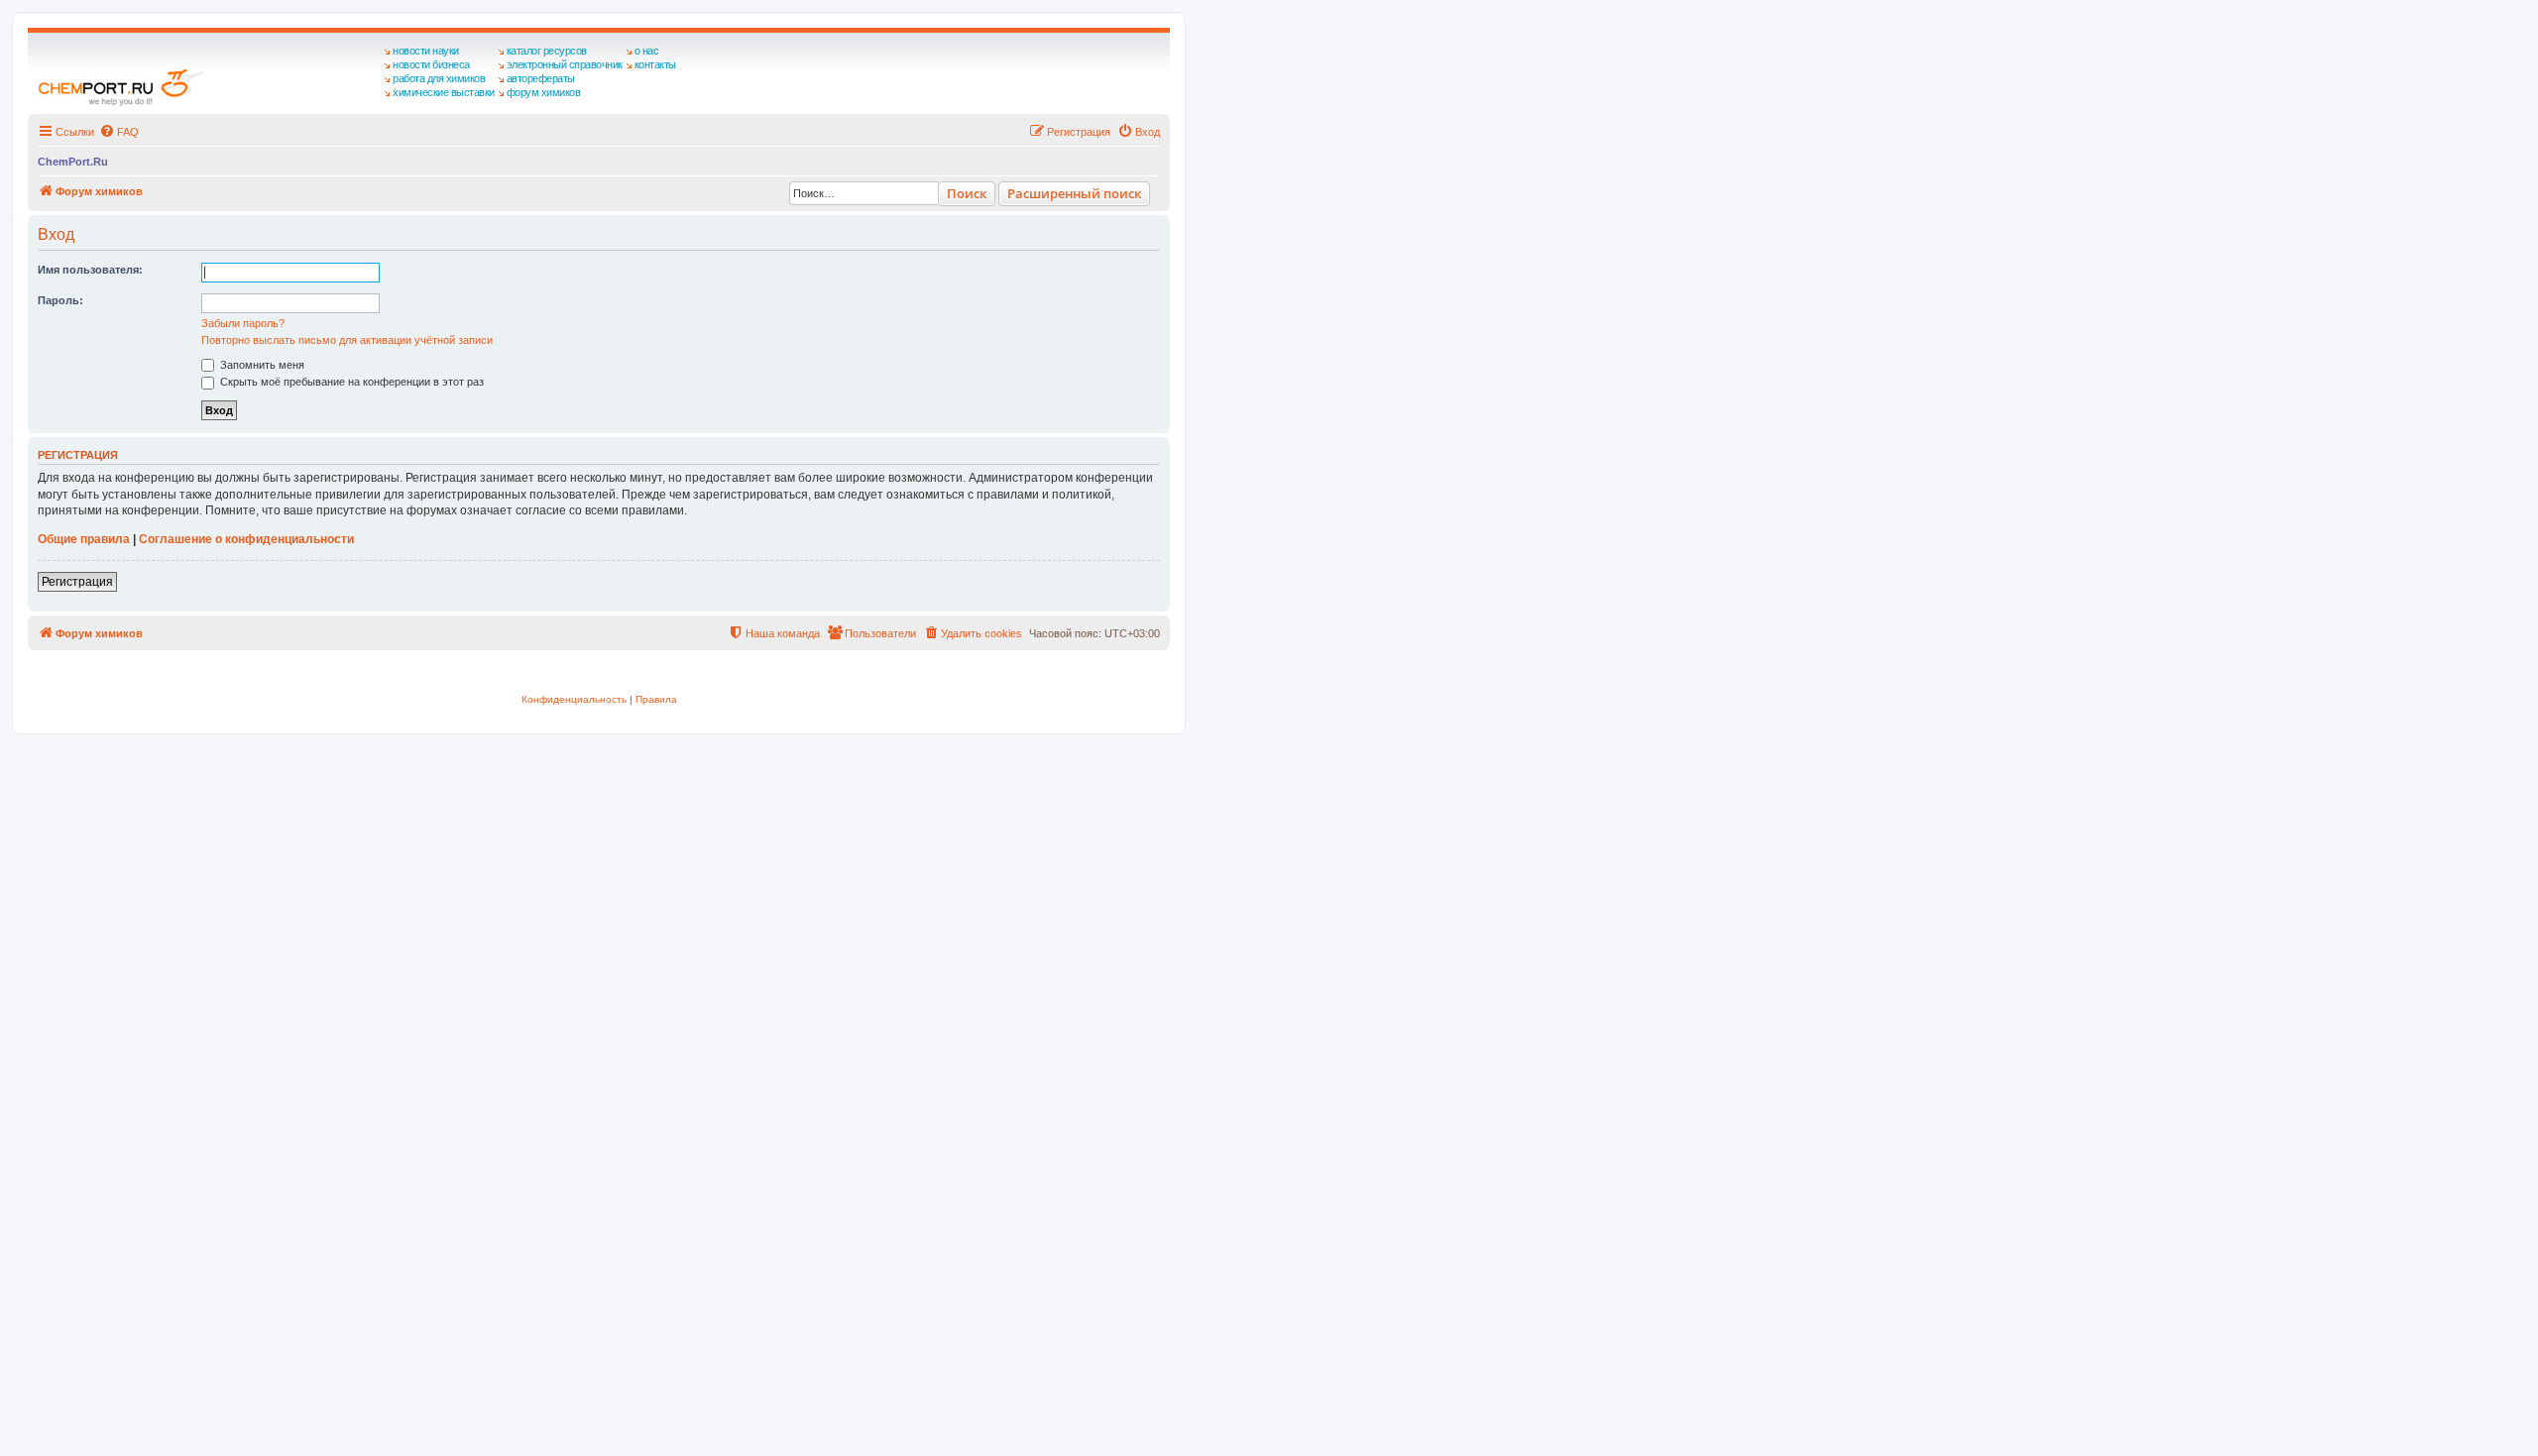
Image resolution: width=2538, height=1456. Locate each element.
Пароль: (60, 300)
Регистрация (77, 582)
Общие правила (84, 539)
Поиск (967, 193)
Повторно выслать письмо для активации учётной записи (347, 340)
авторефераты (541, 78)
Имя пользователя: (90, 270)
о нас (647, 51)
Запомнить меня (261, 365)
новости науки (426, 51)
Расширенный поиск (1074, 193)
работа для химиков (439, 78)
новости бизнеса (431, 64)
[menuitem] (119, 132)
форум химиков (544, 92)
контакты (655, 64)
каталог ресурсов (547, 51)
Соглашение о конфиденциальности (246, 539)
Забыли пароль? (243, 323)
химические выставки (444, 92)
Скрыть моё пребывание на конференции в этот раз (350, 382)
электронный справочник (565, 64)
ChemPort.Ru (73, 162)
